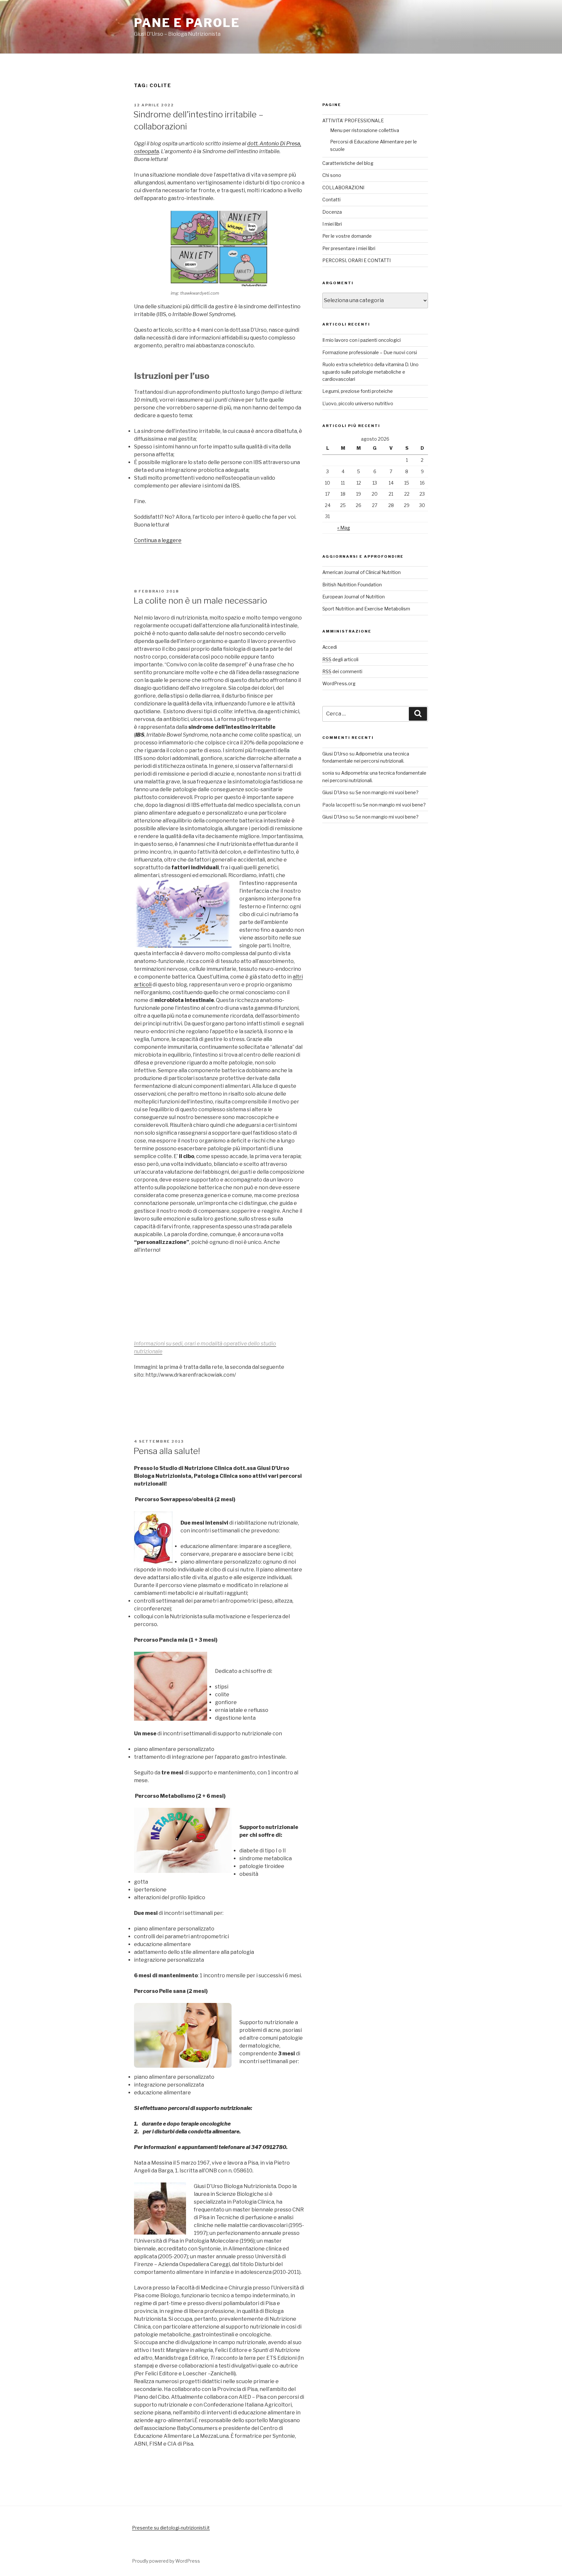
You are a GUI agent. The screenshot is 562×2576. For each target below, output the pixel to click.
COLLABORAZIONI (343, 187)
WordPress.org (339, 683)
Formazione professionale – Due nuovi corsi (370, 352)
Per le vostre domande (347, 236)
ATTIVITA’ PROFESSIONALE (353, 120)
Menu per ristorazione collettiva (365, 130)
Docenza (332, 212)
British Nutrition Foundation (352, 585)
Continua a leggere (158, 540)
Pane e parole (187, 23)
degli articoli (340, 659)
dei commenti (342, 671)
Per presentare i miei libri (349, 248)
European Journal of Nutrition (354, 597)
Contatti (331, 200)
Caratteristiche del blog (348, 163)
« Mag (344, 528)
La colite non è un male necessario (200, 601)
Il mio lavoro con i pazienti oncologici (361, 340)
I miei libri (332, 224)
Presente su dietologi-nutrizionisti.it (171, 2528)
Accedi (330, 647)
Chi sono (332, 175)
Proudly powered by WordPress (166, 2561)
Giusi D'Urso (335, 754)
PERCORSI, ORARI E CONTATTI (356, 260)
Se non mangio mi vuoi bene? (387, 792)
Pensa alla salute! (167, 1451)
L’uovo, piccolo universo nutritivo (358, 403)
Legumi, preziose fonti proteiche (358, 391)
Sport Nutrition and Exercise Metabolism (366, 609)
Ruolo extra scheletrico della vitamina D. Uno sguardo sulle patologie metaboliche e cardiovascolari (370, 372)
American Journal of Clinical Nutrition (361, 572)
